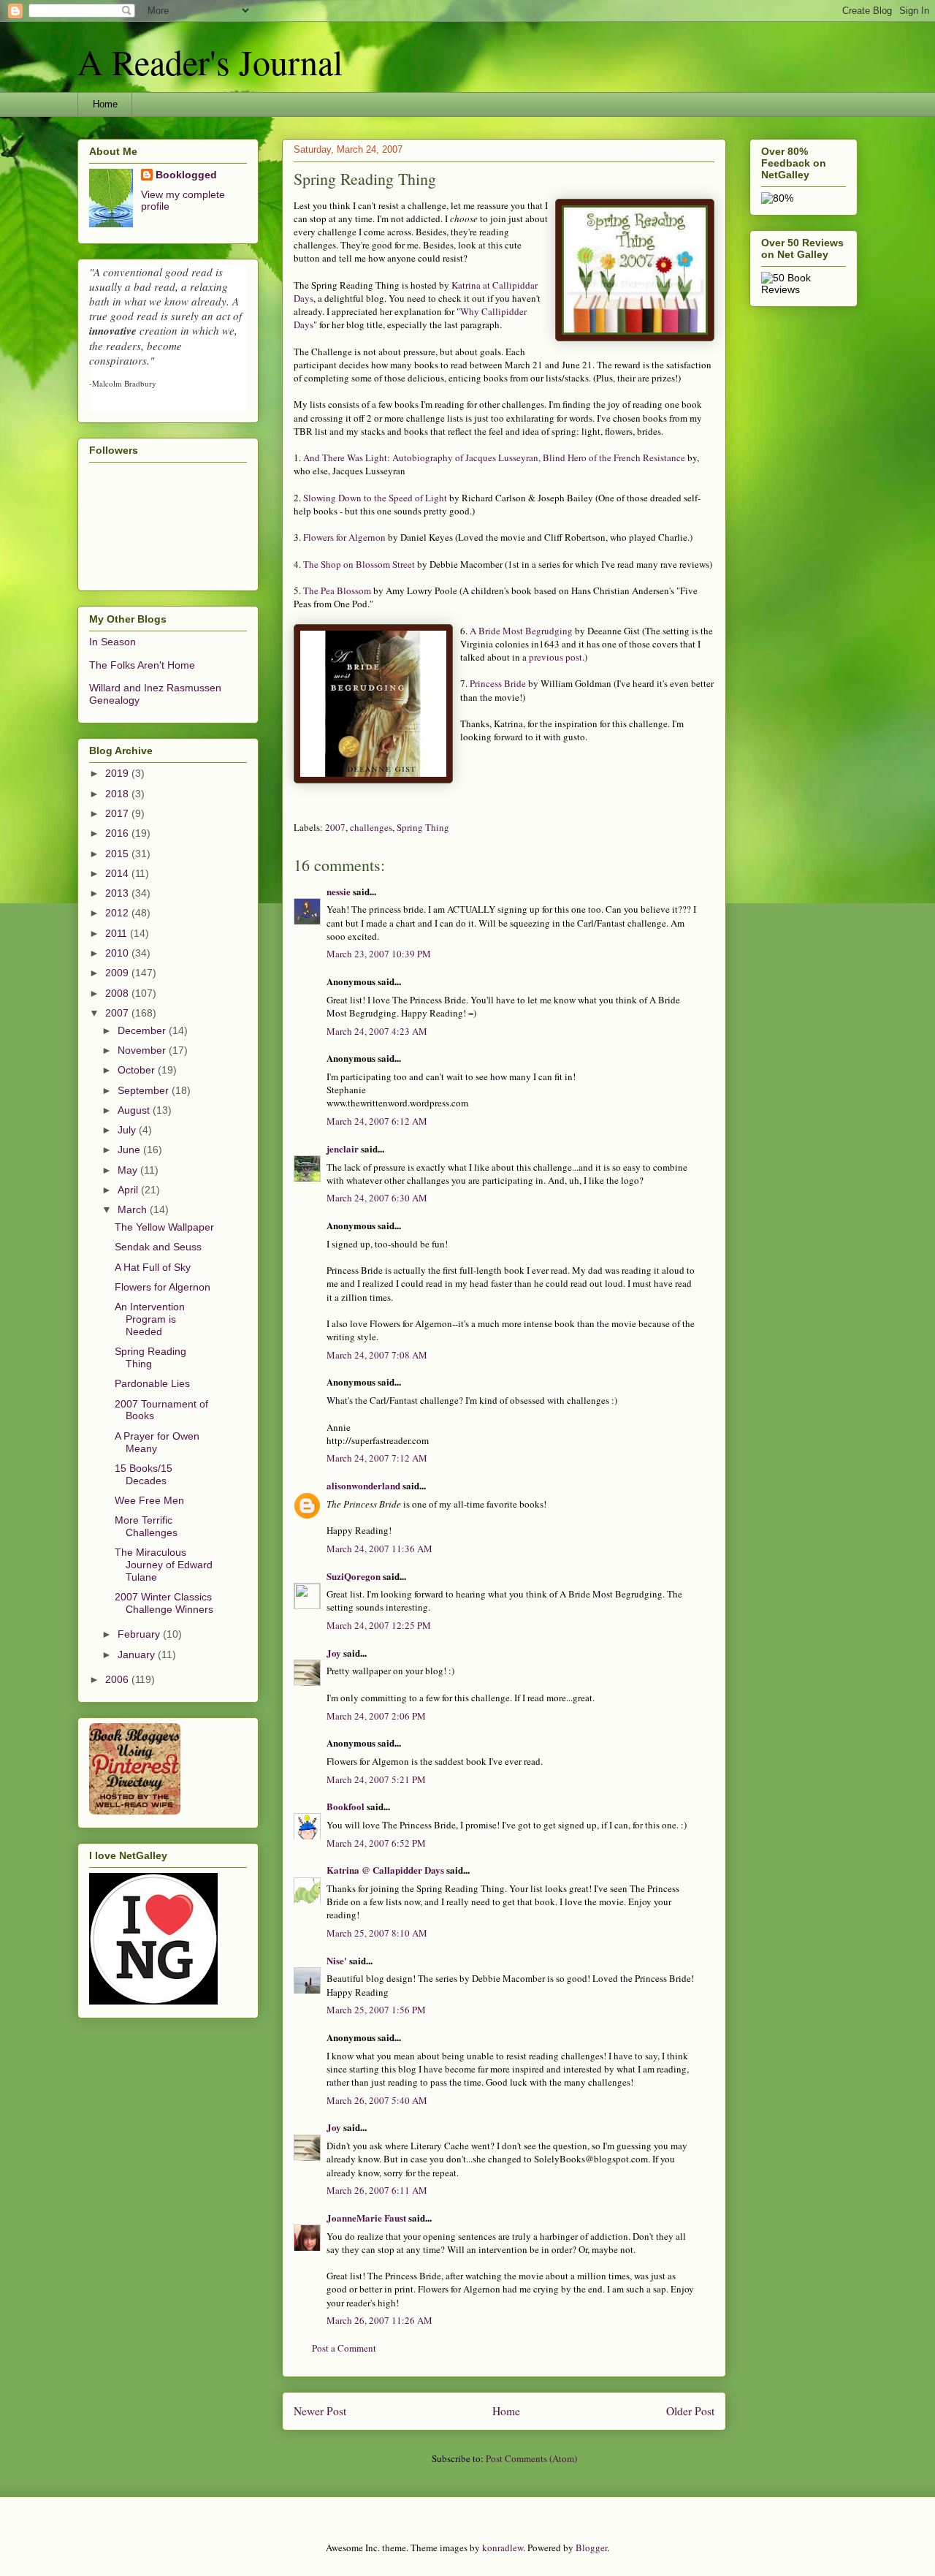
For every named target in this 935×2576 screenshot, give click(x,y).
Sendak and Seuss (158, 1247)
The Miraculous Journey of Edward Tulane (164, 1565)
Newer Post (320, 2411)
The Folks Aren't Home (142, 665)
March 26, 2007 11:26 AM (379, 2320)
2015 (118, 854)
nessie (339, 891)
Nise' (338, 1960)
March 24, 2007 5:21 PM (376, 1779)
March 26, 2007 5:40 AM (377, 2100)
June (130, 1150)
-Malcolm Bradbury (123, 383)
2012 (118, 913)
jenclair (343, 1148)
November (143, 1050)
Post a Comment (344, 2348)
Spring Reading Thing (150, 1357)
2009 (118, 973)
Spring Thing (423, 827)
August (135, 1110)
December (143, 1030)
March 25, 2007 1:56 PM (376, 2010)
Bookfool (346, 1806)
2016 (118, 833)
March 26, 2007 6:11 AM (377, 2190)
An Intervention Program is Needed (150, 1319)
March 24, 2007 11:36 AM (379, 1549)
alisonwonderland (363, 1485)
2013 (118, 893)
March (134, 1209)
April (129, 1190)
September (145, 1090)
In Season (112, 642)
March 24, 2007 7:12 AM (377, 1458)
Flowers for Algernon (344, 537)
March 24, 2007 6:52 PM (376, 1843)
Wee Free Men (149, 1500)
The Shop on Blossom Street (359, 564)
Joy (334, 1653)
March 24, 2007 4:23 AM (377, 1031)
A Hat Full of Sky (153, 1267)
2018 (118, 794)
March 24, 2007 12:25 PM (379, 1625)
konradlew (503, 2547)
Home (105, 104)
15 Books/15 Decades (144, 1474)
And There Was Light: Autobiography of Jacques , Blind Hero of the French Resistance (494, 457)
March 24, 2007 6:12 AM (377, 1121)
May (129, 1170)
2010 (118, 953)
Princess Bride (498, 683)
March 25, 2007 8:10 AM (377, 1933)
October (138, 1070)
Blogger (591, 2547)
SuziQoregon (354, 1576)
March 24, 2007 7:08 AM (377, 1355)
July (128, 1130)
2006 (118, 1679)
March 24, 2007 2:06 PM (376, 1716)
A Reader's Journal (210, 61)
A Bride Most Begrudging (521, 631)
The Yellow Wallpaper (164, 1227)
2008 (118, 993)
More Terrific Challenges (146, 1526)
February (140, 1634)
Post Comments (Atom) (531, 2458)
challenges (371, 827)
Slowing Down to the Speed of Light (375, 498)
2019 (118, 773)
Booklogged (186, 175)
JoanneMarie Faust (366, 2218)
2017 (118, 813)
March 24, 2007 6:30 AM (377, 1198)
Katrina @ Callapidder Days (385, 1870)
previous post (556, 657)
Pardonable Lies (152, 1383)
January (138, 1654)
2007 (335, 827)
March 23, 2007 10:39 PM (379, 954)
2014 (118, 873)
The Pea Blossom (337, 590)
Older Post (690, 2411)
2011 (118, 933)
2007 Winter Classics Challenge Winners (164, 1603)
